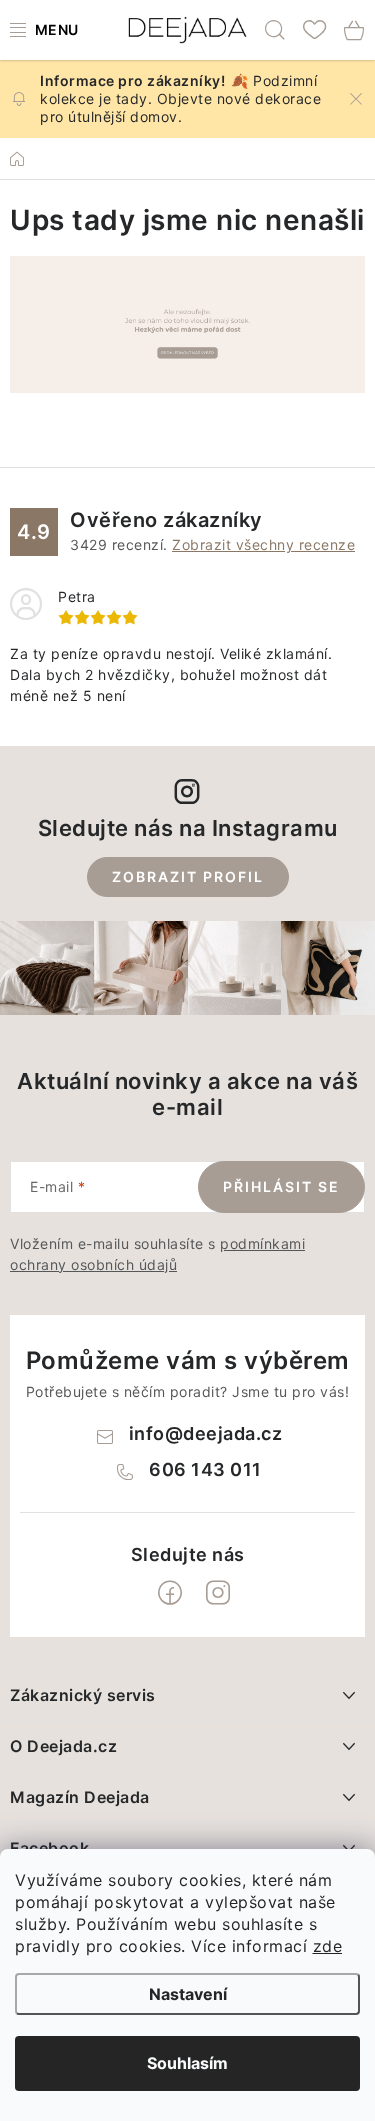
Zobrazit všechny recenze (263, 544)
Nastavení (188, 1994)
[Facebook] (170, 1593)
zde (328, 1946)
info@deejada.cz (206, 1433)
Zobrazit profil (188, 876)
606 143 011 (205, 1469)
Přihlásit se (281, 1186)
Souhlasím (187, 2063)
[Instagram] (218, 1593)
